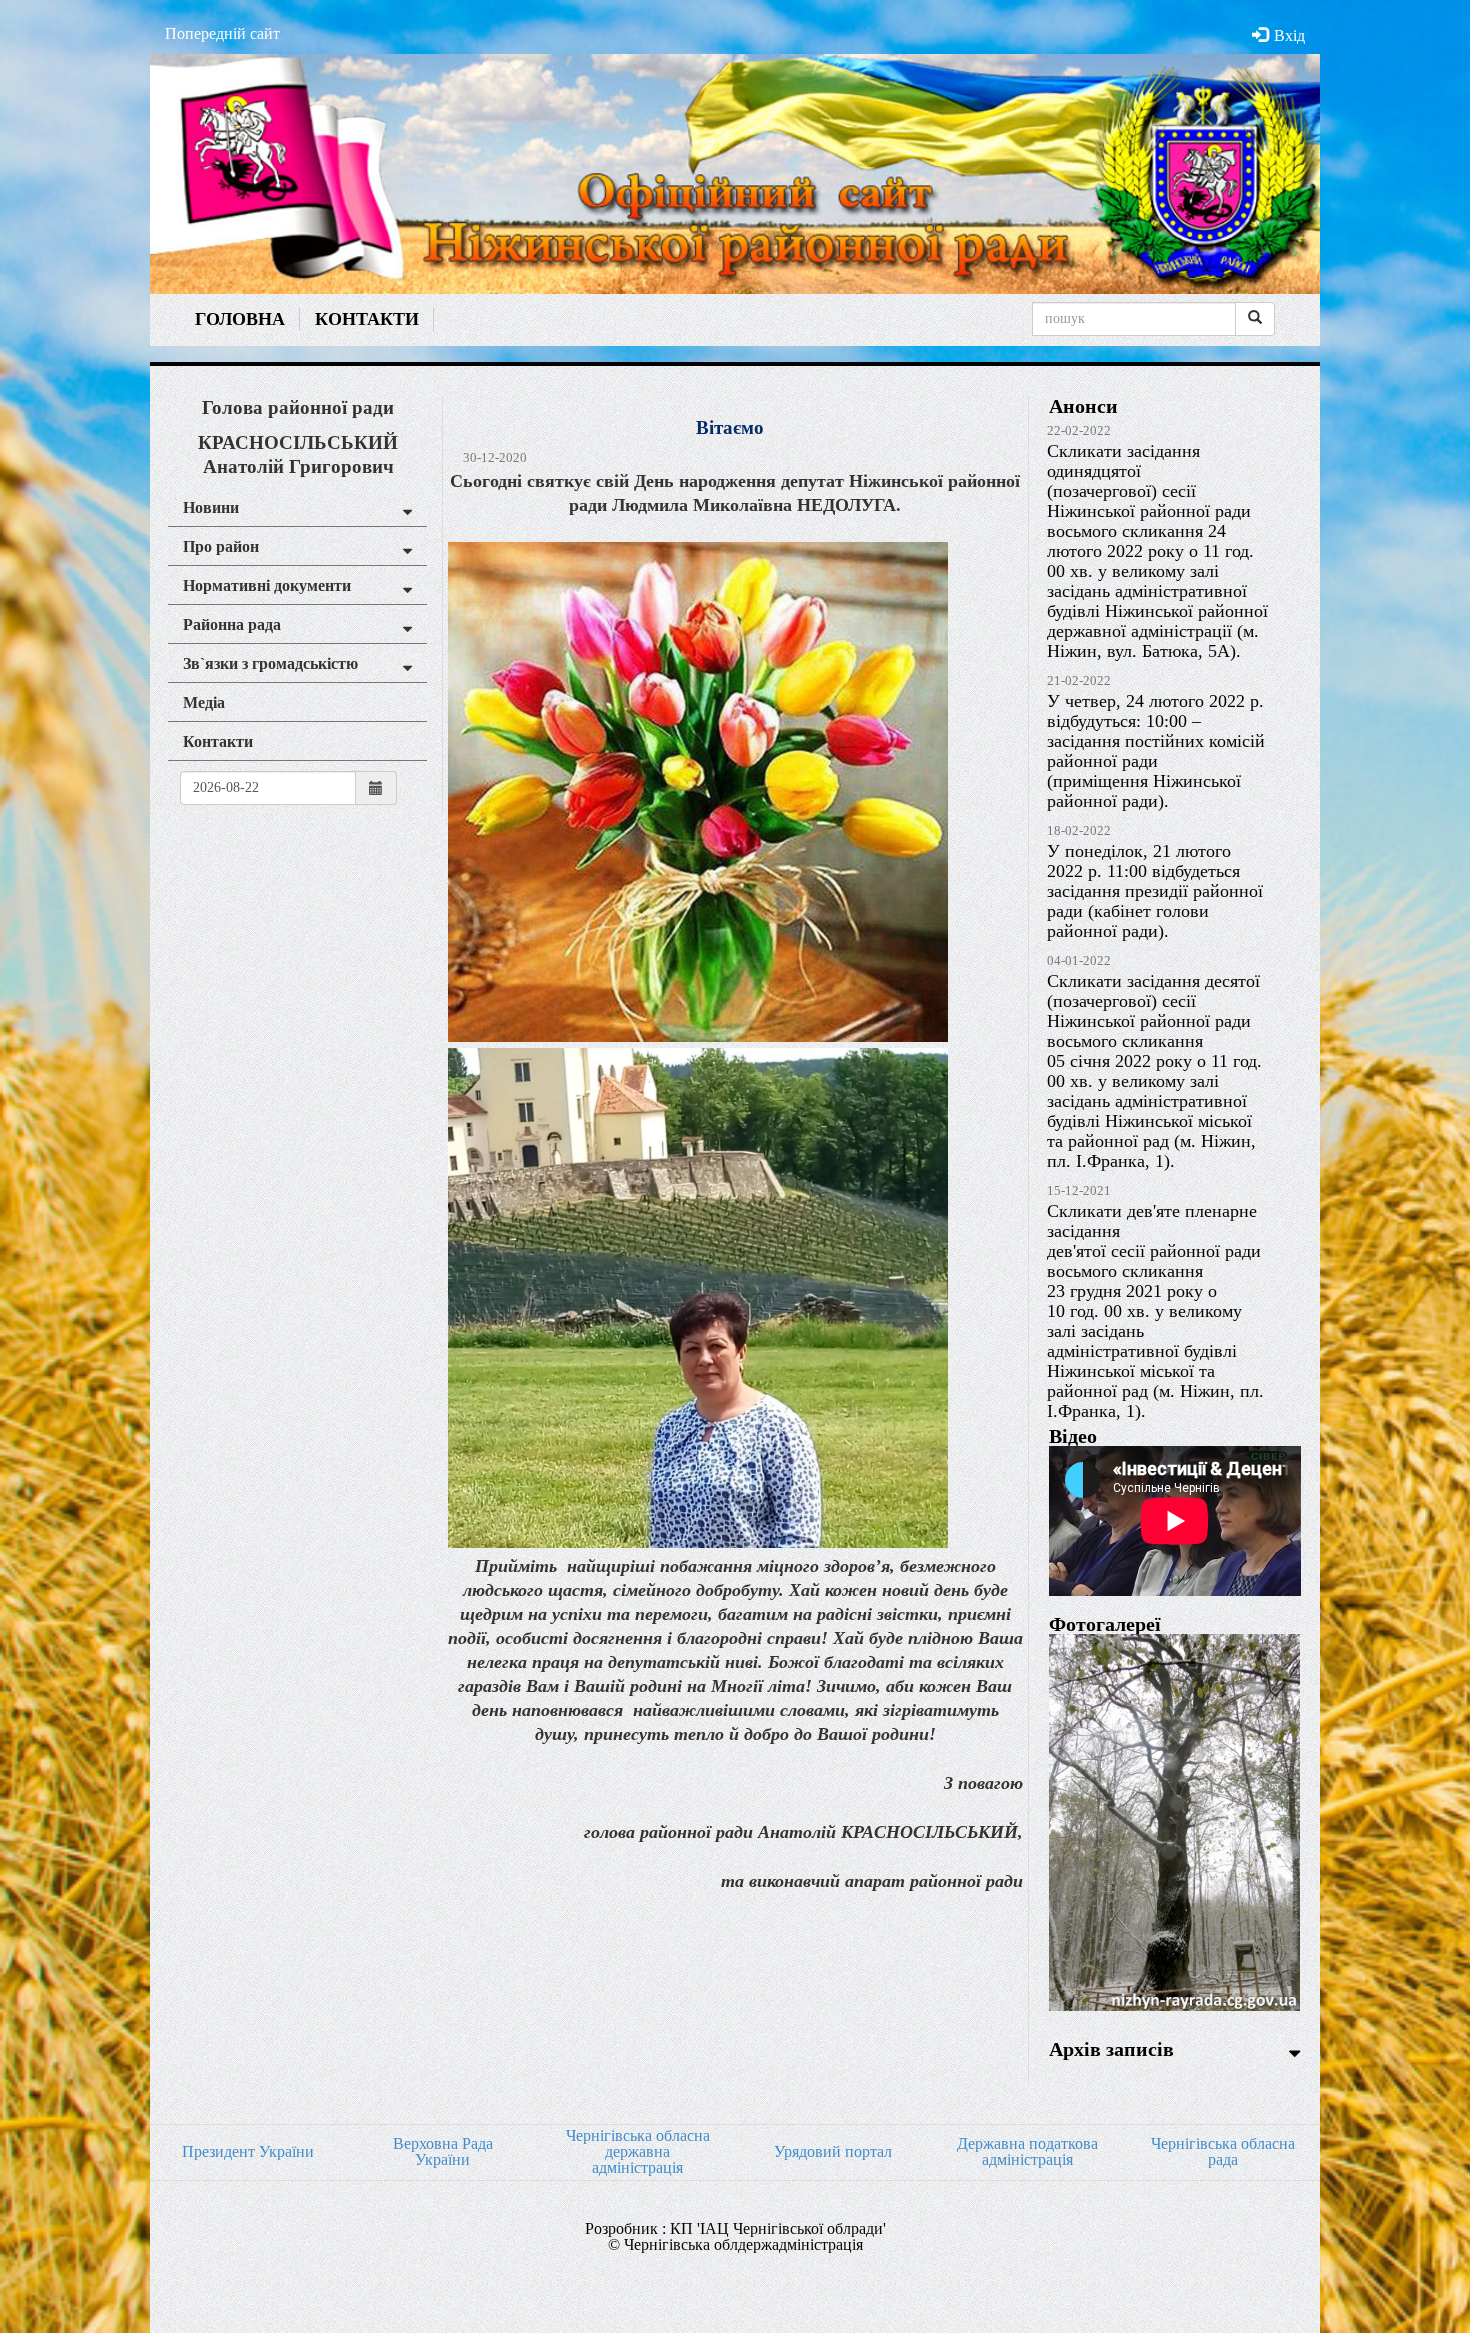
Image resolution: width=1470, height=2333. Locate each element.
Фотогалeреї (1105, 1624)
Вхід (1289, 35)
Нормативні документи (267, 585)
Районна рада (232, 624)
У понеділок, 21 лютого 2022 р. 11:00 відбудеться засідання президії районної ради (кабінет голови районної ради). (1155, 891)
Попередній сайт (222, 33)
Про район (221, 546)
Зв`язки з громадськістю (270, 663)
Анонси (1083, 406)
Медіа (204, 702)
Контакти (367, 319)
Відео (1073, 1436)
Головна (240, 319)
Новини (211, 507)
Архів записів (1111, 2049)
